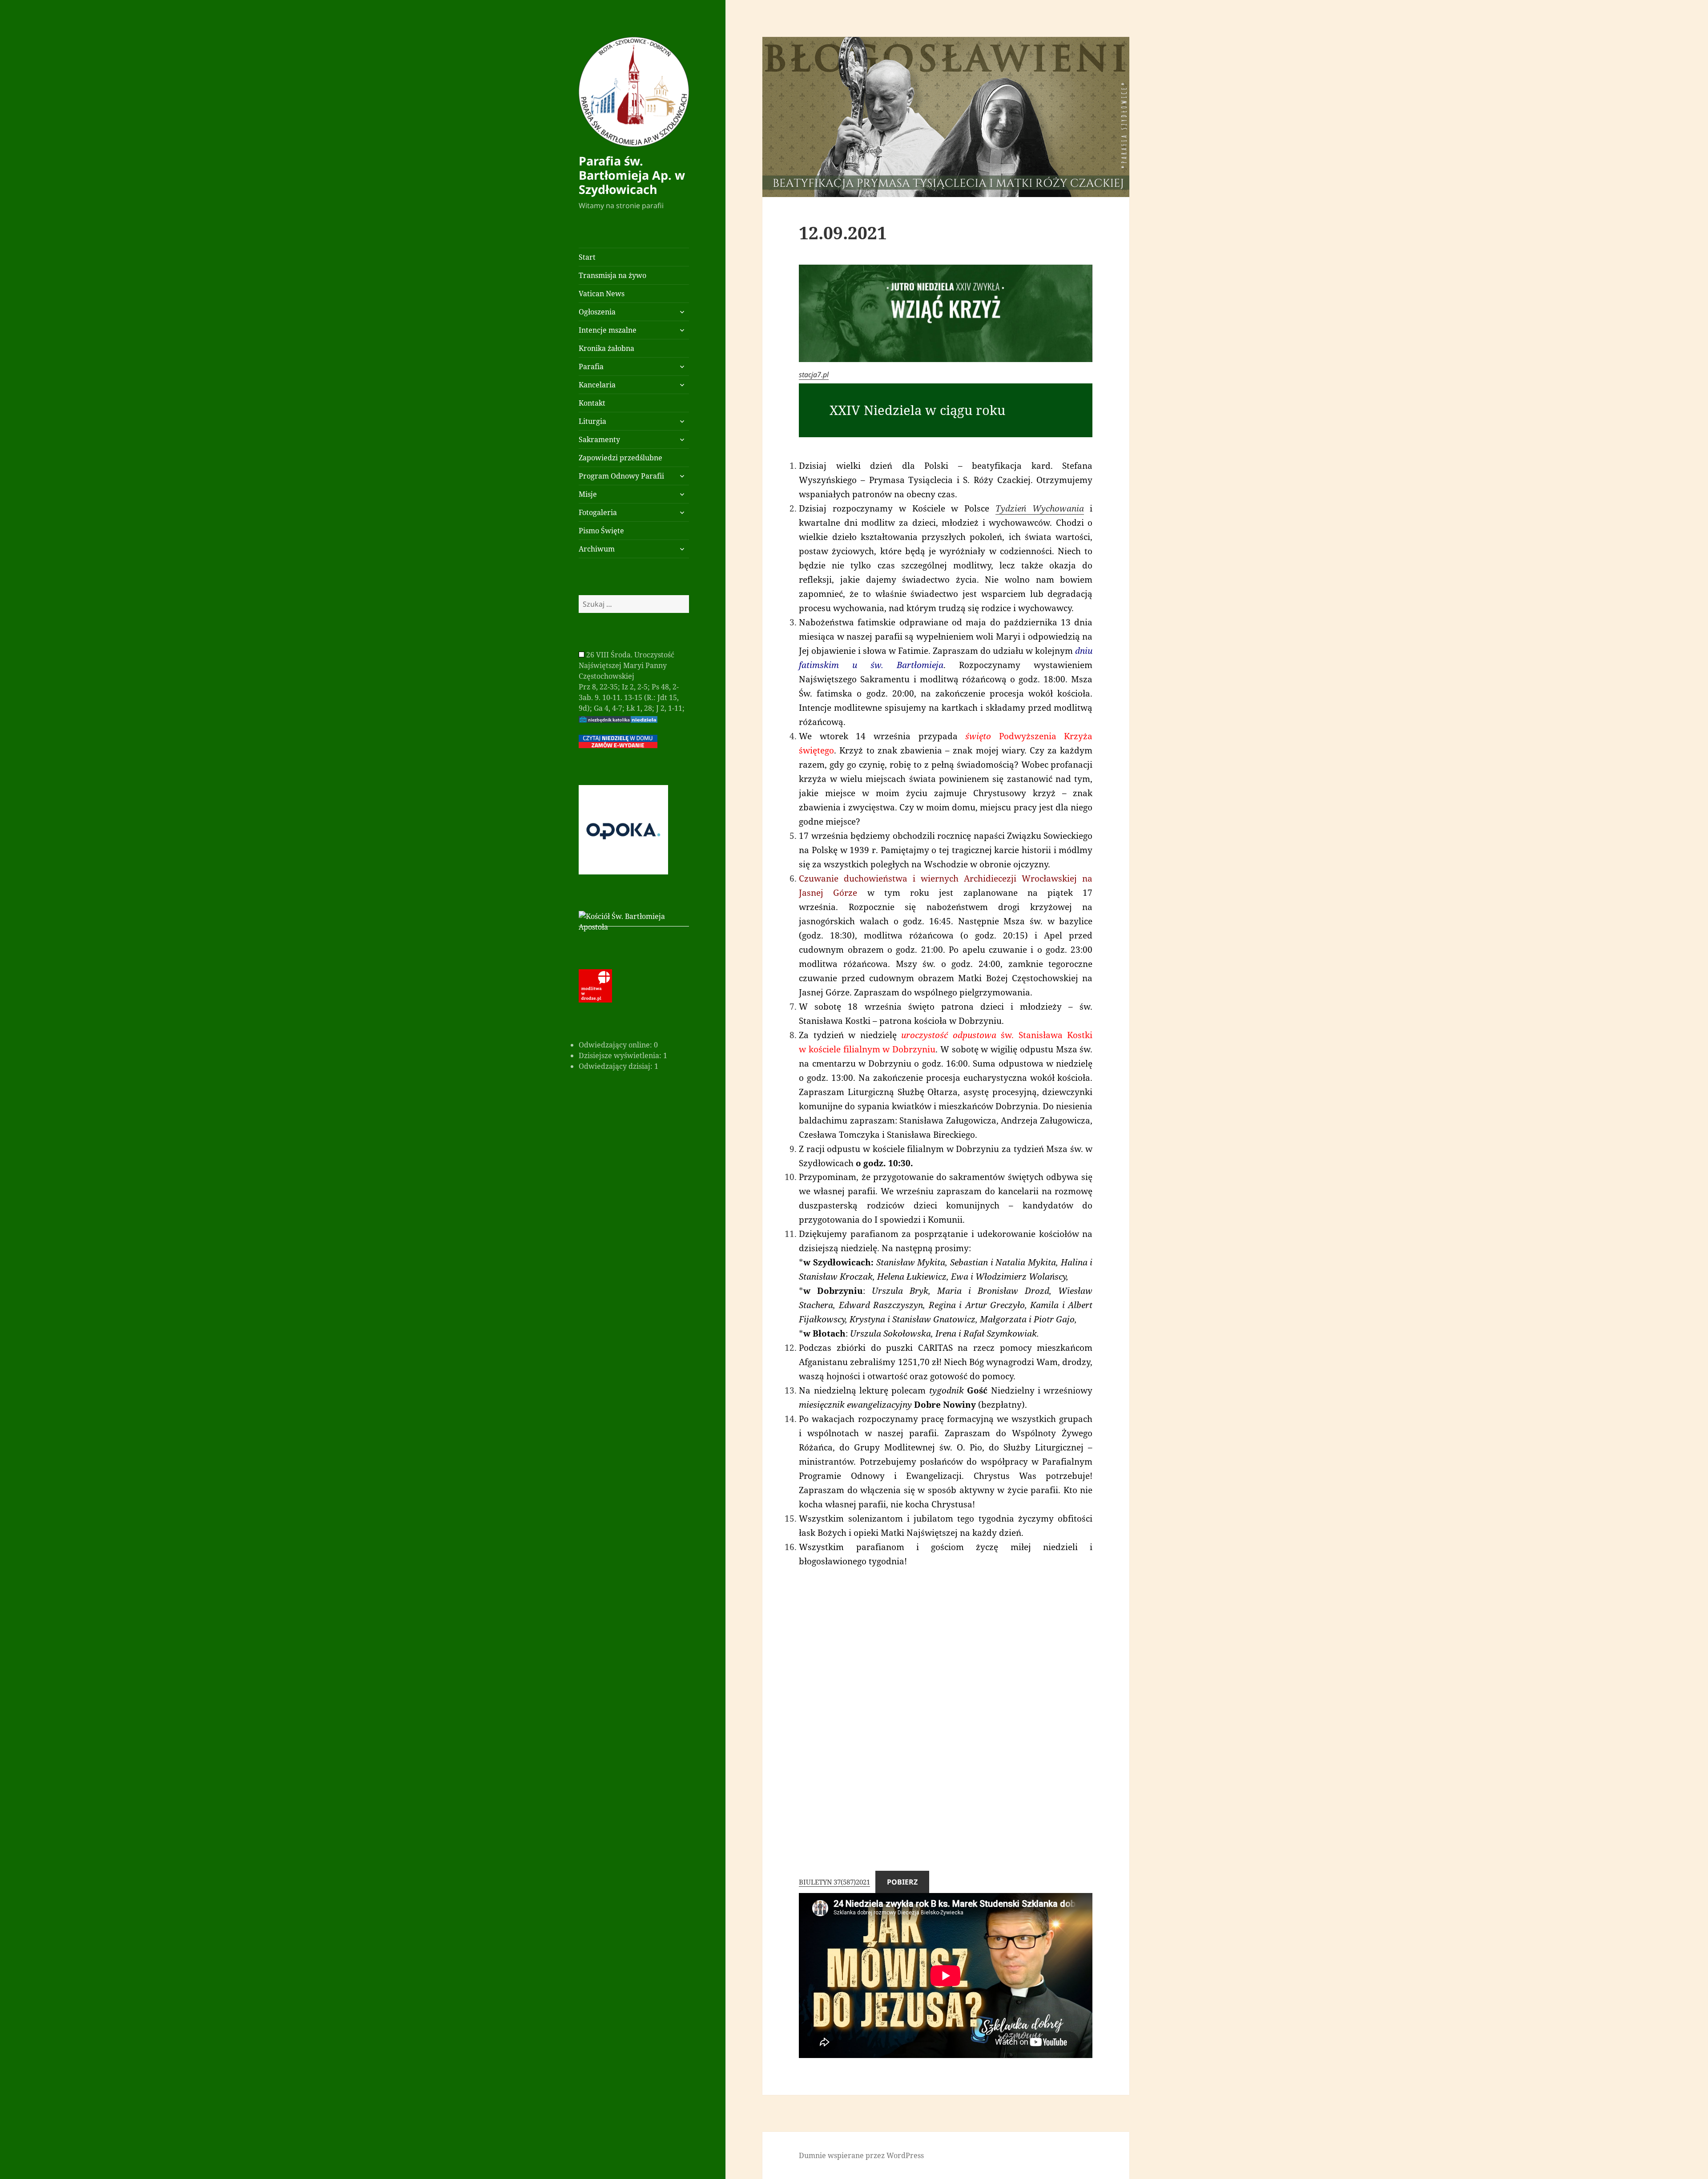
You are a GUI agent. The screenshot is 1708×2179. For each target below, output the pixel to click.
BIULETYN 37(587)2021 (834, 1882)
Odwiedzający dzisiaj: (616, 1066)
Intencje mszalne (608, 330)
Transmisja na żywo (612, 275)
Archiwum (597, 549)
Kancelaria (597, 385)
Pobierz (902, 1882)
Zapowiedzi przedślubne (620, 458)
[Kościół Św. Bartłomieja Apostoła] (634, 921)
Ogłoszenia (597, 312)
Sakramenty (599, 439)
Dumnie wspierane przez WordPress (861, 2155)
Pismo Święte (601, 531)
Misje (588, 494)
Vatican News (602, 294)
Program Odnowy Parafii (621, 476)
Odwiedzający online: (616, 1045)
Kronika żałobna (606, 348)
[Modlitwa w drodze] (595, 985)
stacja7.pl (814, 375)
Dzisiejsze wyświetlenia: (621, 1055)
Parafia (591, 367)
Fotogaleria (598, 512)
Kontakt (592, 403)
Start (587, 257)
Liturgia (592, 421)
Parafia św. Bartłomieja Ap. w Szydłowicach (632, 175)
